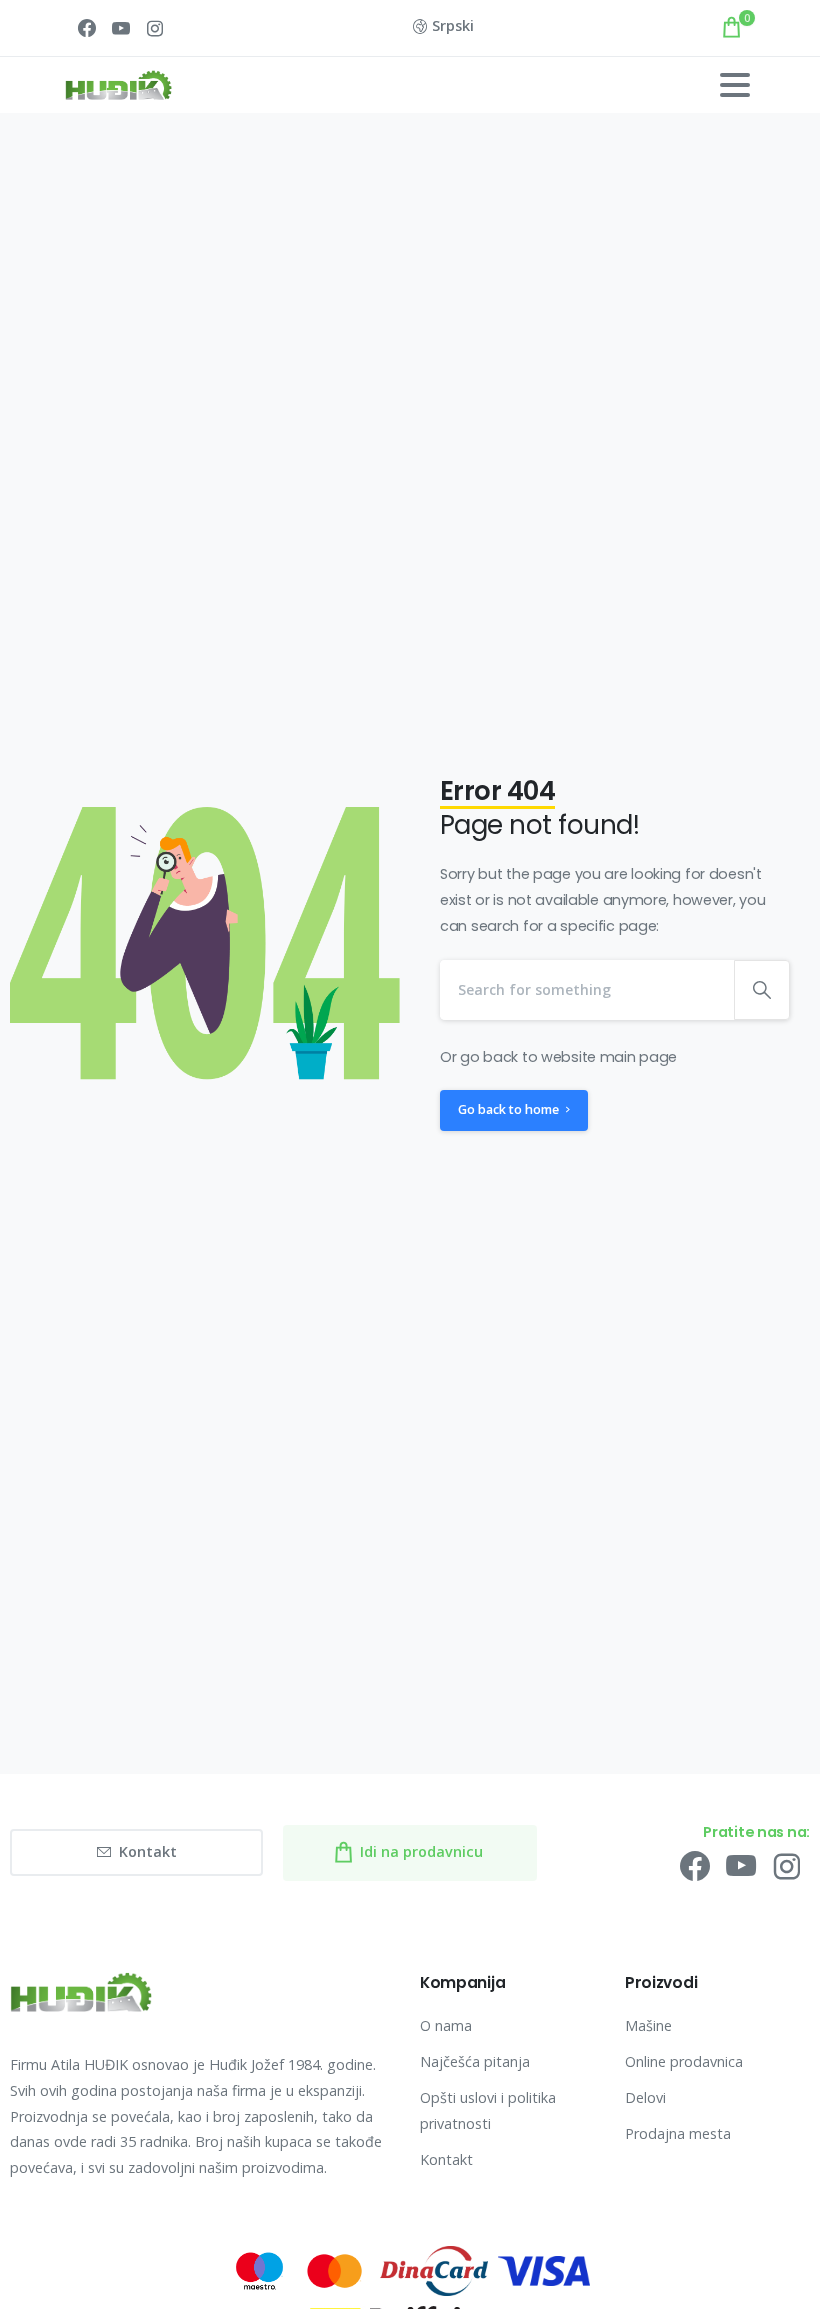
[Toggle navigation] (735, 85)
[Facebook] (87, 28)
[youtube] (121, 28)
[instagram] (155, 28)
